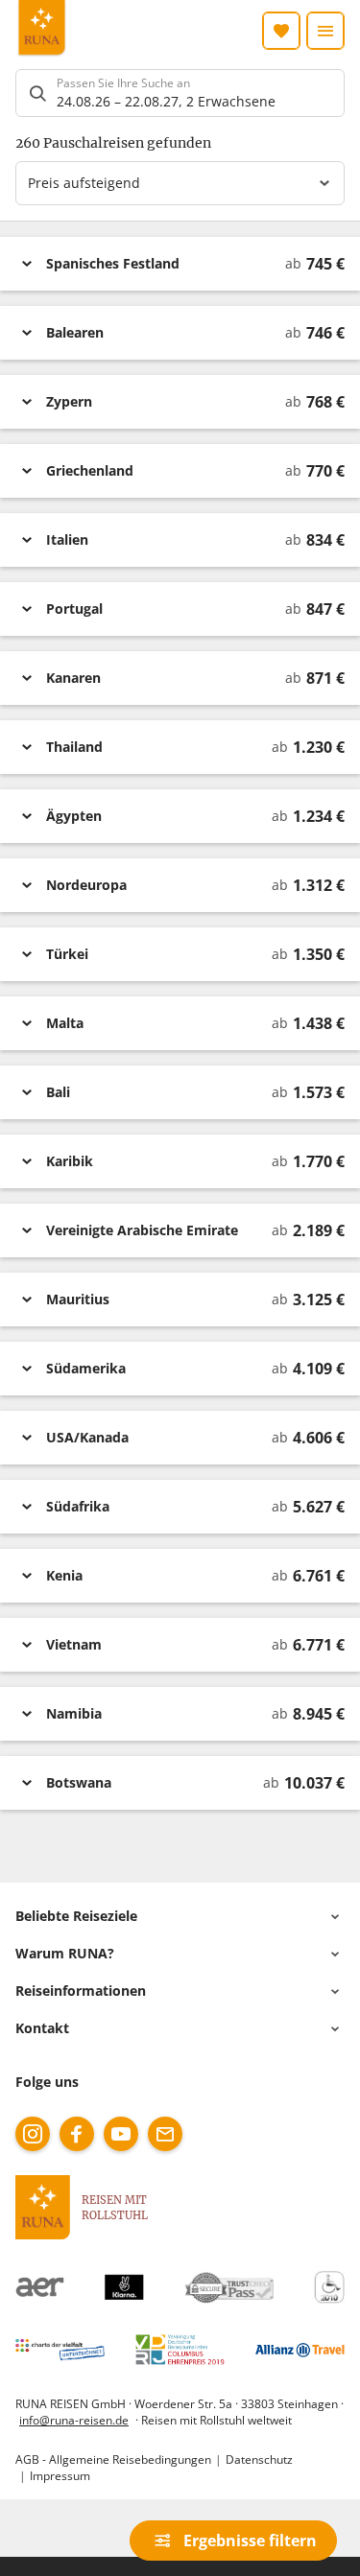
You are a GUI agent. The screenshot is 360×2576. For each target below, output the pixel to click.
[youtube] (121, 2134)
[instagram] (33, 2134)
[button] (180, 264)
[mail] (165, 2134)
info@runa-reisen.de (74, 2420)
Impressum (60, 2475)
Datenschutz (259, 2459)
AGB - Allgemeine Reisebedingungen (113, 2459)
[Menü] (325, 31)
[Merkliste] (281, 31)
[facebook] (77, 2134)
